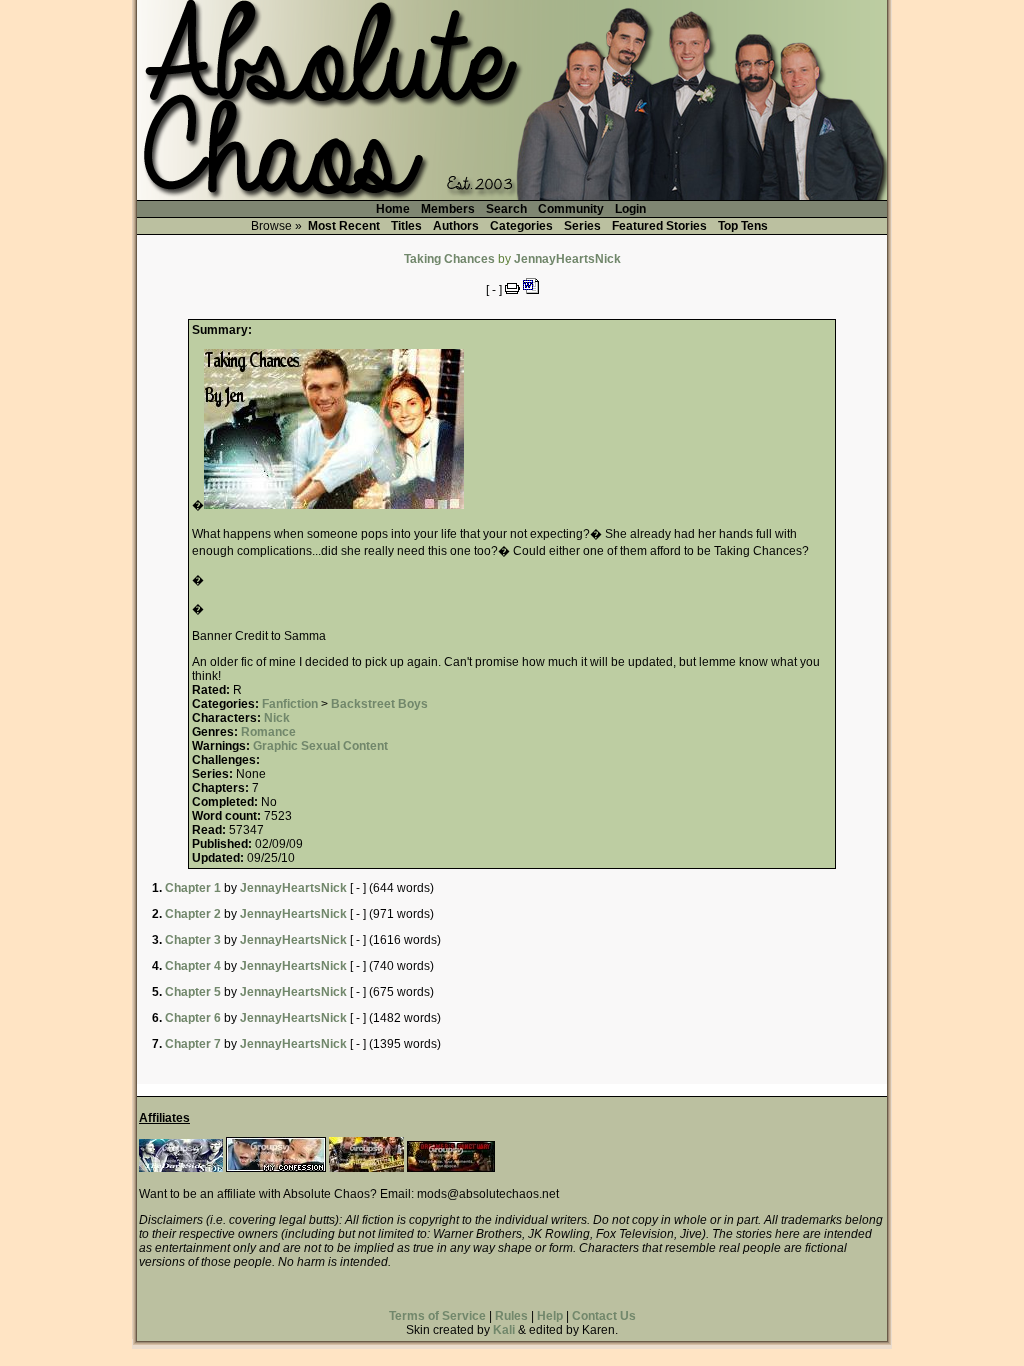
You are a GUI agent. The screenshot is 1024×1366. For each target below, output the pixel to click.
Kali (504, 1330)
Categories (521, 226)
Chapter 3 (193, 940)
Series (582, 226)
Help (550, 1316)
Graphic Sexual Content (320, 746)
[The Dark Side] (181, 1168)
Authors (456, 226)
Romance (268, 732)
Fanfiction (290, 704)
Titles (406, 226)
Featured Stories (659, 226)
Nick (277, 718)
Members (448, 209)
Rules (511, 1316)
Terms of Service (437, 1316)
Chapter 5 (193, 992)
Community (571, 209)
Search (506, 209)
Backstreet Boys (379, 704)
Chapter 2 (193, 914)
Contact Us (604, 1316)
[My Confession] (276, 1168)
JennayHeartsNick (567, 259)
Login (630, 209)
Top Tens (743, 226)
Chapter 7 (193, 1044)
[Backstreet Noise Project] (366, 1168)
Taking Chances (449, 259)
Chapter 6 (193, 1018)
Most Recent (344, 226)
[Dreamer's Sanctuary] (451, 1168)
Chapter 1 (193, 888)
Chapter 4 (193, 966)
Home (393, 209)
